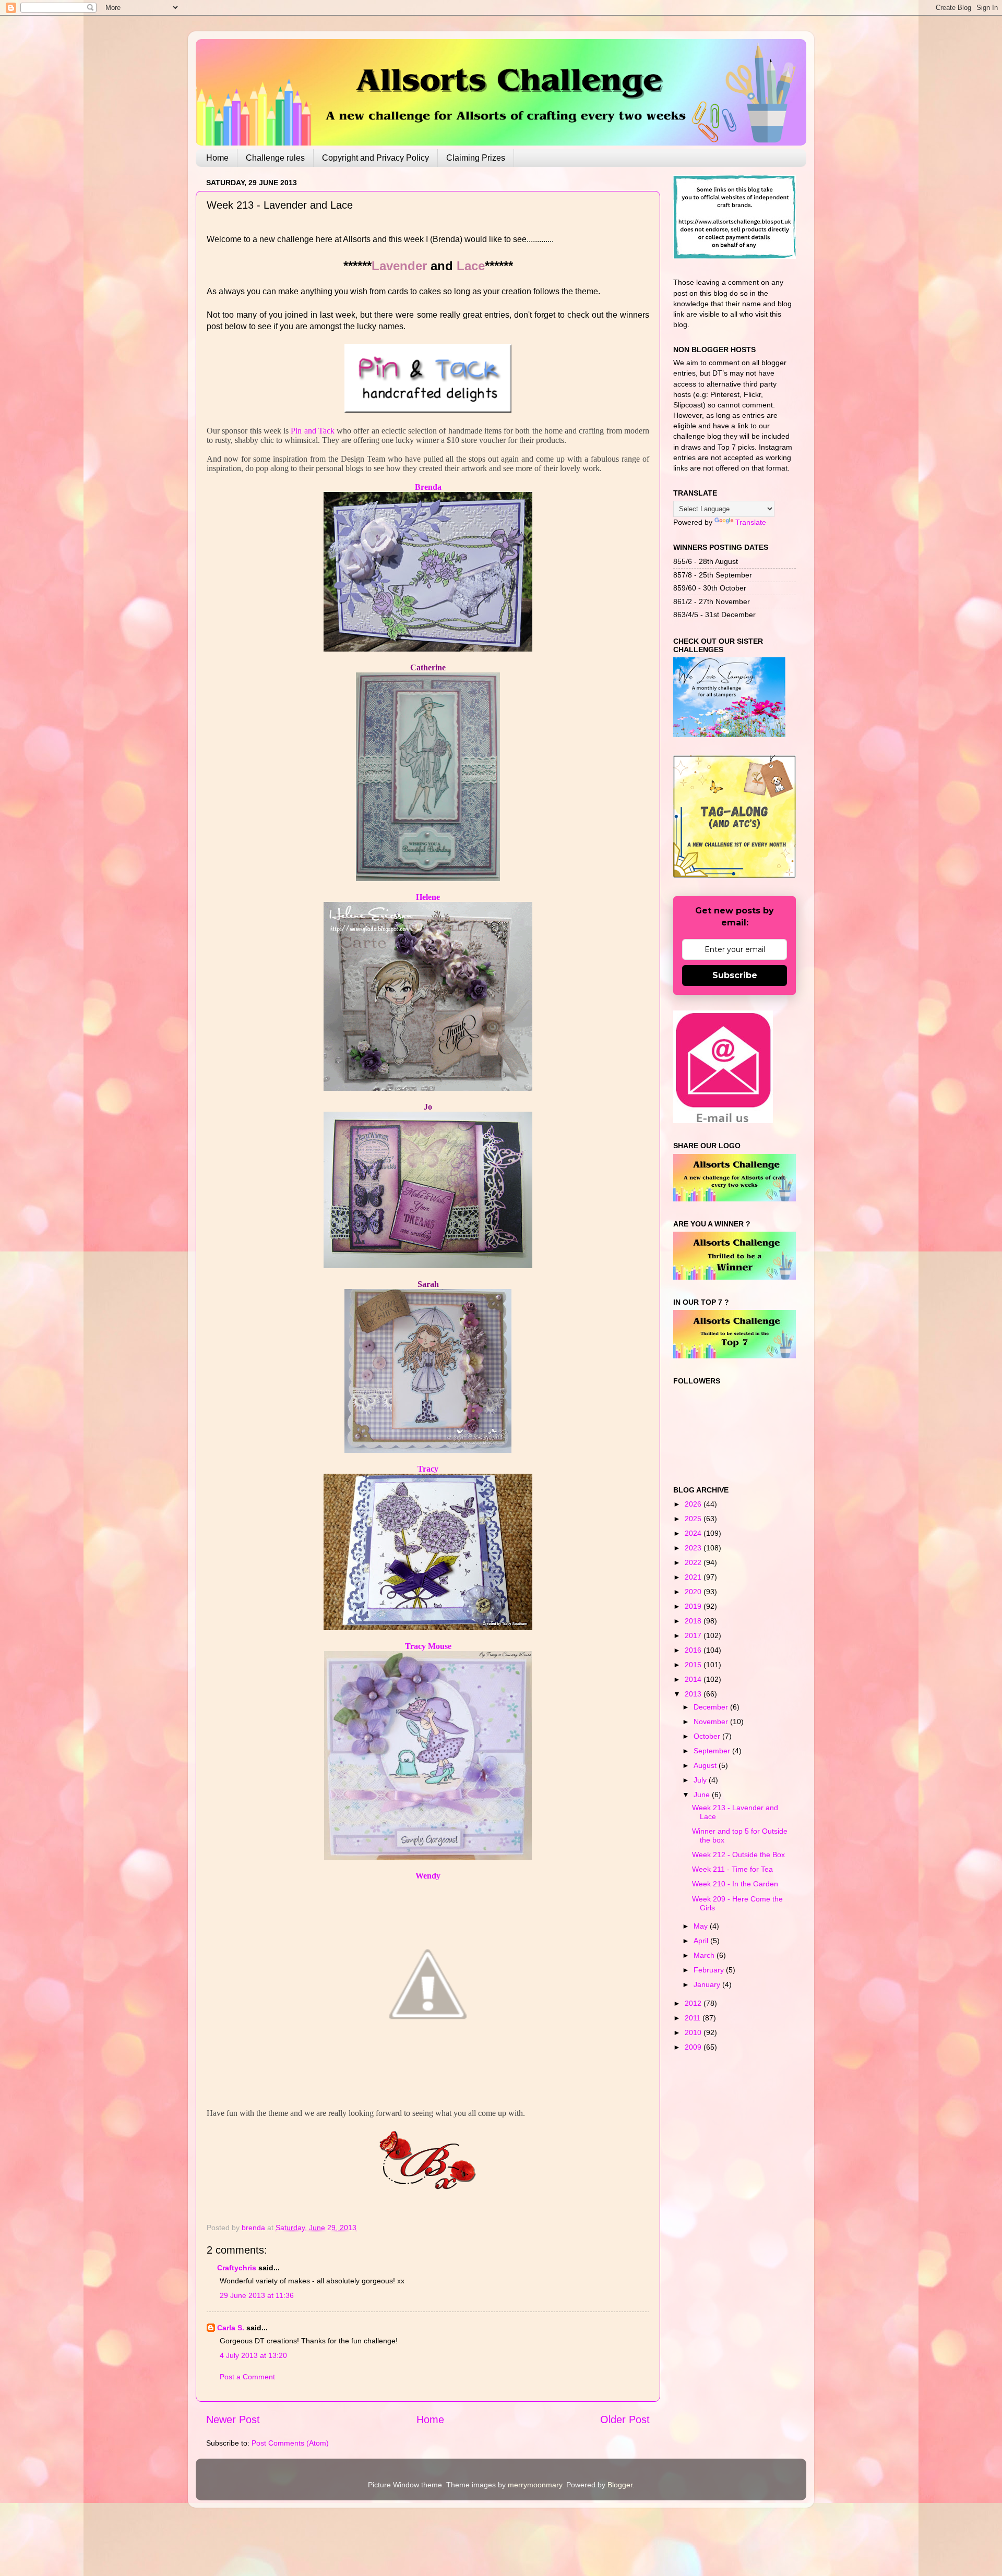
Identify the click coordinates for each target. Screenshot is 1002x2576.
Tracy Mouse (428, 1646)
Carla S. (231, 2328)
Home (217, 158)
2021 (694, 1577)
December (712, 1707)
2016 (694, 1650)
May (702, 1926)
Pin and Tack (313, 431)
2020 (694, 1592)
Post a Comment (247, 2377)
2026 (694, 1504)
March (705, 1955)
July (701, 1780)
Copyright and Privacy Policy (375, 158)
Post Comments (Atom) (290, 2443)
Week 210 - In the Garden (735, 1884)
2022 (694, 1562)
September (713, 1751)
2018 (694, 1621)
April (702, 1941)
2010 (694, 2032)
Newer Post (233, 2419)
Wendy (428, 1876)
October (708, 1736)
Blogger (620, 2485)
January (708, 1984)
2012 (694, 2003)
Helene (428, 897)
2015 (694, 1665)
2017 (694, 1635)
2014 (694, 1679)
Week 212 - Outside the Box (738, 1855)
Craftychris (237, 2268)
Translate (751, 522)
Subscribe (735, 975)
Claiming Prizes (476, 158)
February (710, 1970)
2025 (694, 1519)
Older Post (625, 2419)
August (706, 1765)
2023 (694, 1548)
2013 (694, 1694)
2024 (694, 1533)
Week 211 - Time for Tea (732, 1869)
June (703, 1795)
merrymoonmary (535, 2485)
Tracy (428, 1469)
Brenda (428, 487)
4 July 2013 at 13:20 (253, 2355)
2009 (694, 2047)
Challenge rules (275, 158)
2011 (694, 2018)
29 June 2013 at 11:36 (257, 2295)
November (712, 1722)
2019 (694, 1606)
